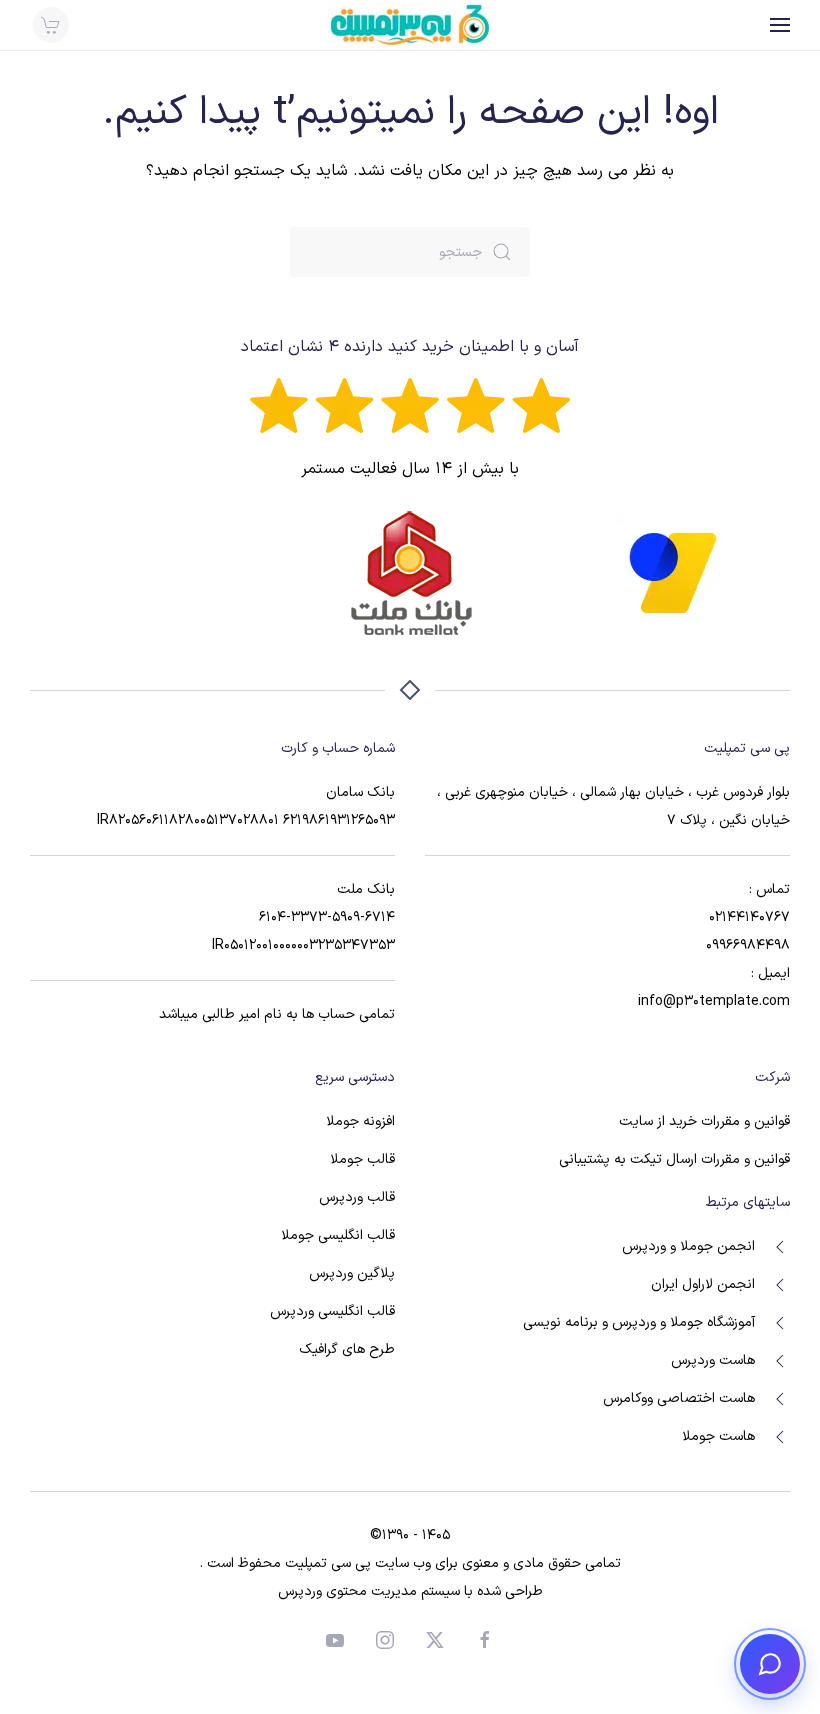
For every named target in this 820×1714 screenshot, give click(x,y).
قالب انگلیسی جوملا (338, 1235)
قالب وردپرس (357, 1197)
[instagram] (385, 1639)
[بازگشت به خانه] (410, 25)
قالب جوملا (362, 1159)
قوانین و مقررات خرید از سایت (704, 1121)
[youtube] (335, 1639)
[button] (780, 25)
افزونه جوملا (360, 1121)
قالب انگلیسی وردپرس (332, 1311)
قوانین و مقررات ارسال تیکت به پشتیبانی (674, 1159)
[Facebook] (485, 1639)
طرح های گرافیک (347, 1349)
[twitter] (435, 1639)
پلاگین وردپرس (352, 1273)
